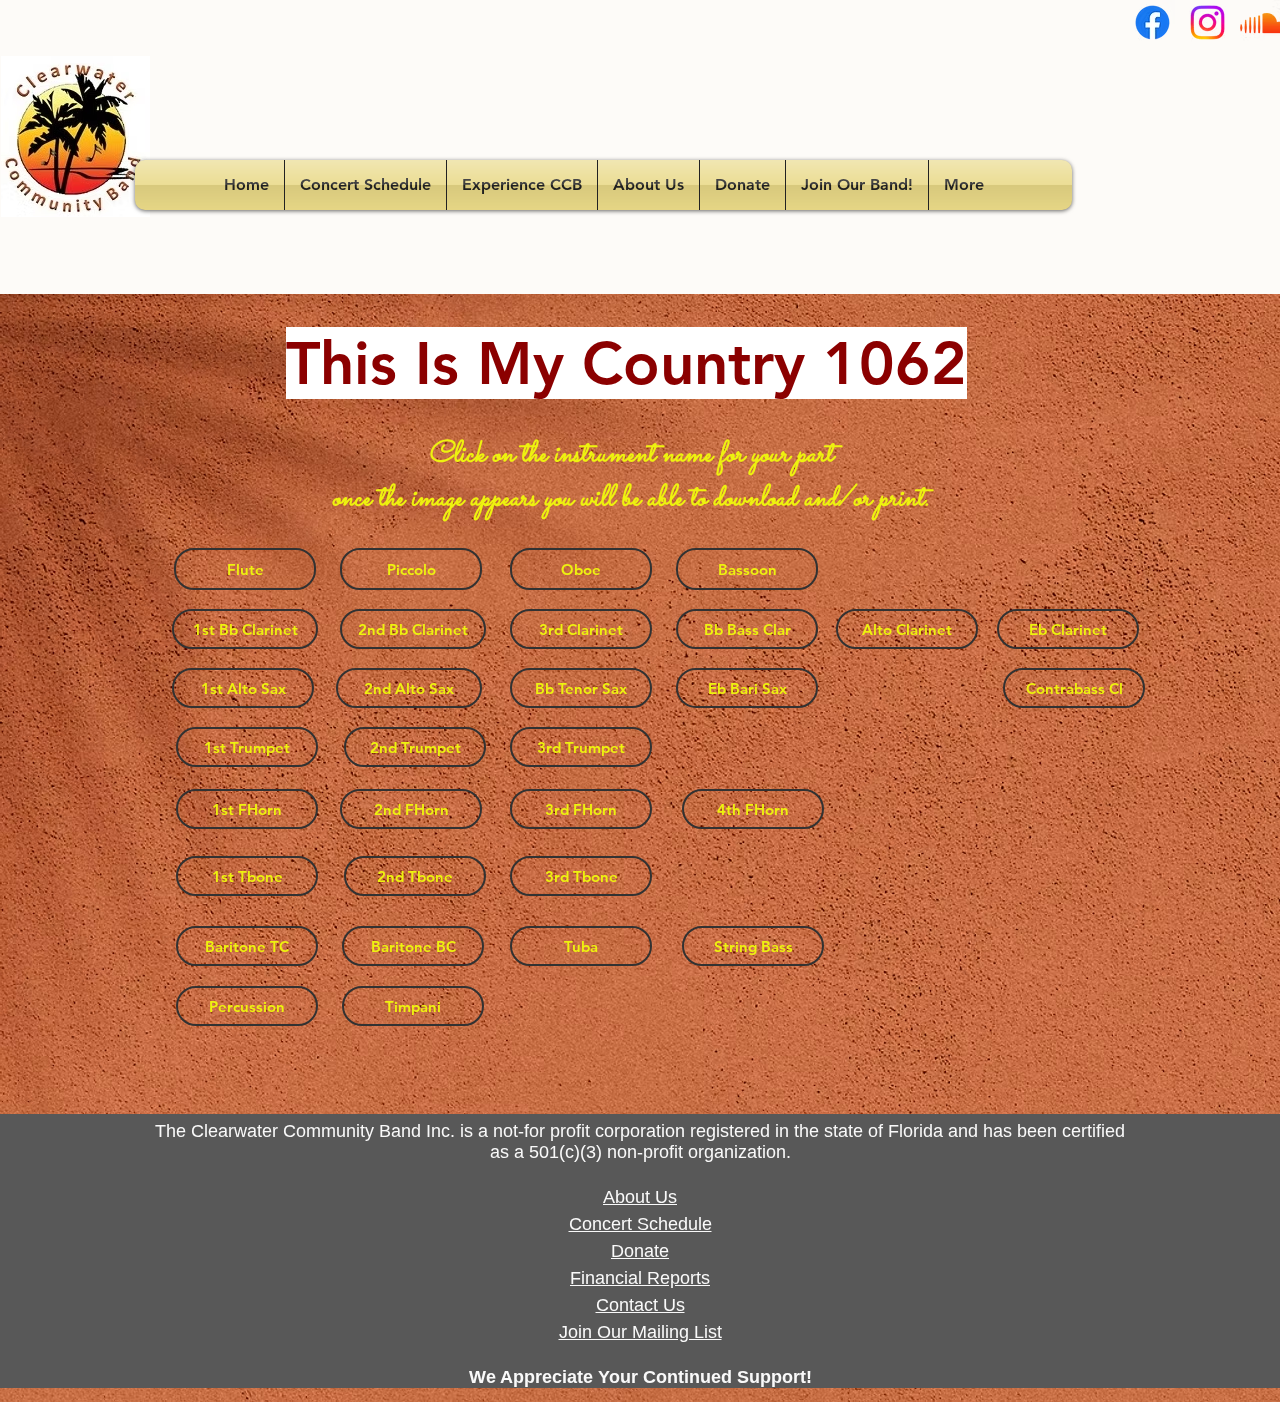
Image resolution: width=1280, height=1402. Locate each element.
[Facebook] (1152, 22)
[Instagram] (1207, 22)
